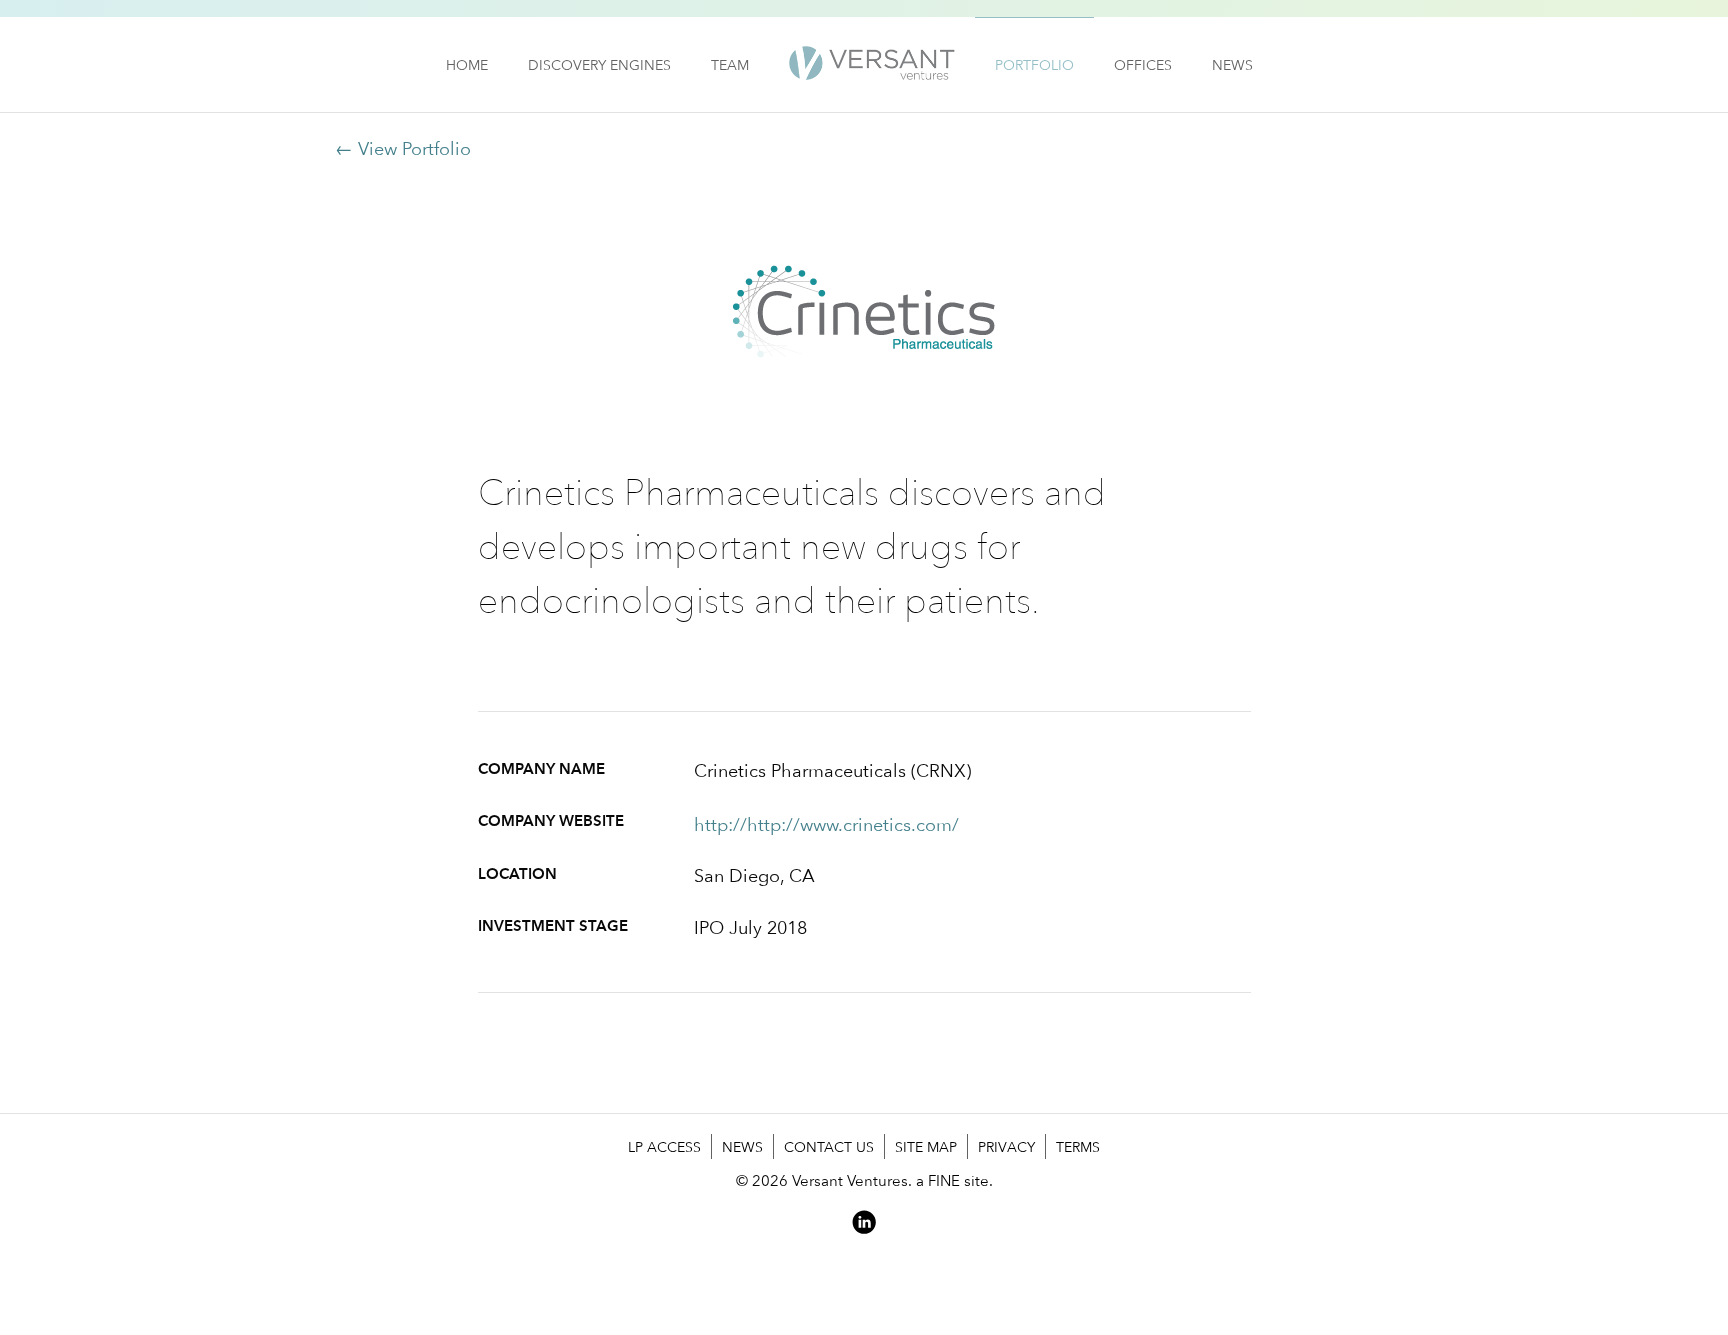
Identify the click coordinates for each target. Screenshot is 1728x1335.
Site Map (926, 1146)
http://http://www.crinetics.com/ (826, 824)
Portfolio (1034, 64)
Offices (1143, 64)
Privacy (1006, 1146)
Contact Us (829, 1146)
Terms (1078, 1146)
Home (467, 64)
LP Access (664, 1146)
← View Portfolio (403, 148)
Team (730, 64)
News (1232, 64)
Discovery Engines (599, 64)
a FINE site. (954, 1180)
